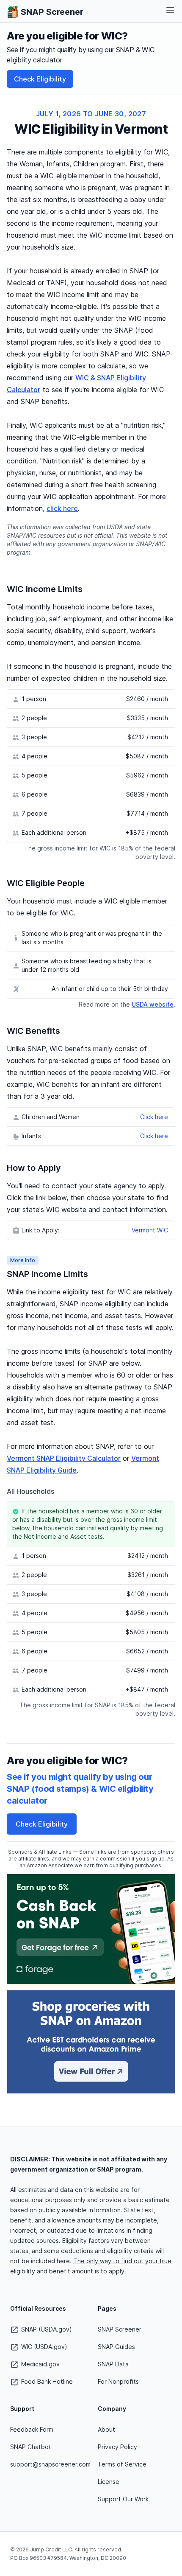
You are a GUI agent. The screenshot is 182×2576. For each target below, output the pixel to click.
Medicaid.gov (40, 2364)
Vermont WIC (150, 1230)
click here (62, 508)
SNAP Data (113, 2364)
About (106, 2429)
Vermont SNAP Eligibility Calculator (64, 1458)
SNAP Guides (116, 2347)
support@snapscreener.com (50, 2464)
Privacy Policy (117, 2447)
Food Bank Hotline (46, 2381)
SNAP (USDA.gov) (46, 2329)
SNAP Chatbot (31, 2447)
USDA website (153, 1004)
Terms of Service (122, 2464)
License (109, 2482)
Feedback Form (32, 2429)
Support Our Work (123, 2499)
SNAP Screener (120, 2329)
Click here (154, 1117)
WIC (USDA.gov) (43, 2347)
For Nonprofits (118, 2381)
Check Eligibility (40, 79)
